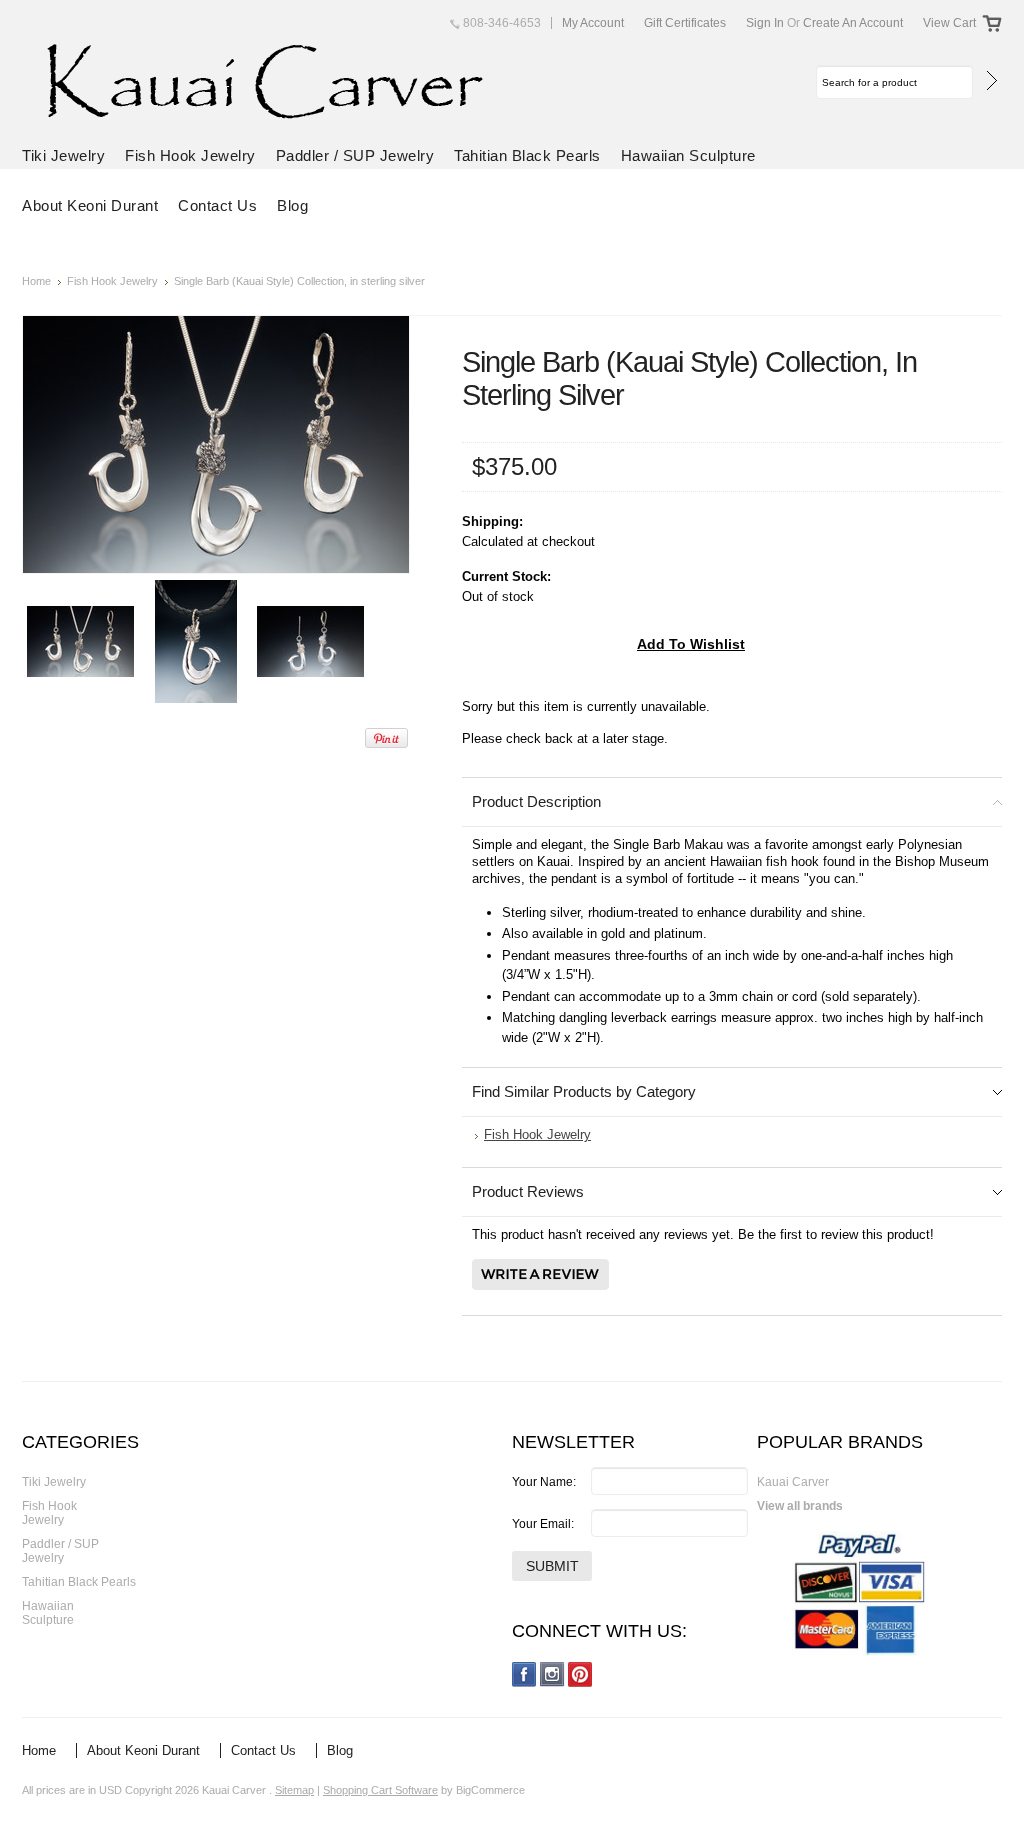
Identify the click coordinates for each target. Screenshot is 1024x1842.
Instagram (552, 1674)
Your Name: (544, 1482)
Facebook (524, 1674)
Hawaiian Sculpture (688, 155)
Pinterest (580, 1674)
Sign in (765, 23)
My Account (593, 23)
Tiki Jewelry (63, 155)
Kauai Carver (793, 1482)
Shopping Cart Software (380, 1790)
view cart (949, 23)
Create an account (853, 23)
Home (36, 281)
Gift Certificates (685, 23)
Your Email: (543, 1524)
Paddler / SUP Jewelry (355, 155)
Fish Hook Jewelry (190, 155)
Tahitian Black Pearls (527, 155)
